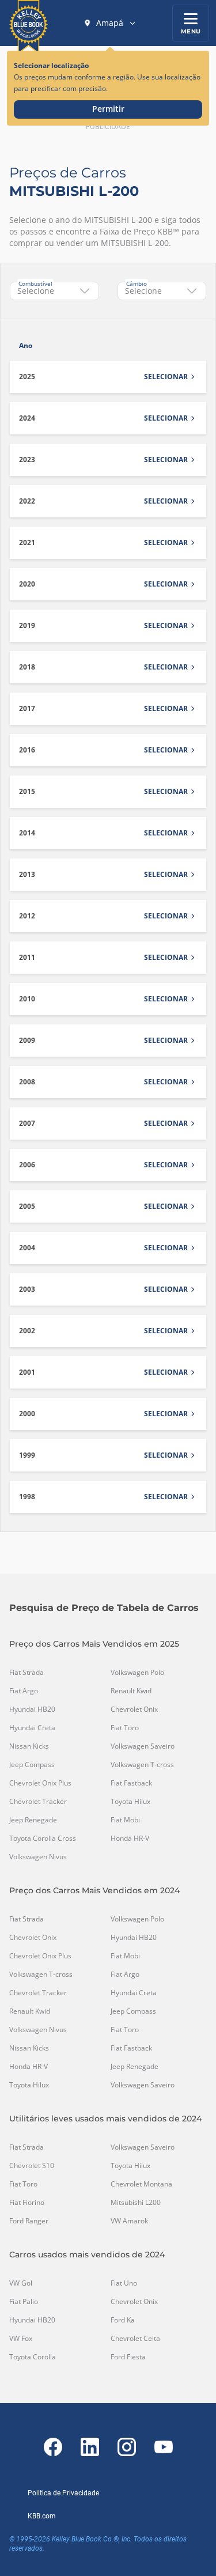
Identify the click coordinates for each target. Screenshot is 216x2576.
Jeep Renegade (33, 1820)
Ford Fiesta (128, 2357)
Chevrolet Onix (134, 1709)
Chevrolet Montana (141, 2184)
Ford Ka (123, 2320)
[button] (110, 23)
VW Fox (21, 2339)
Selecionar (166, 377)
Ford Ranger (29, 2221)
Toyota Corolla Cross (43, 1839)
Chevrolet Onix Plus (40, 1783)
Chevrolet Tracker (38, 1802)
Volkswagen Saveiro (143, 1746)
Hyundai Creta (32, 1728)
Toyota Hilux (130, 1802)
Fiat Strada (26, 1673)
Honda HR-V (130, 1839)
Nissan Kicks (29, 1746)
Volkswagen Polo (137, 1673)
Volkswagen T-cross (142, 1765)
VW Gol (21, 2283)
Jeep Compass (32, 1765)
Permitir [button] (108, 109)
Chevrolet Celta (135, 2339)
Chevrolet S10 (32, 2166)
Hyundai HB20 (32, 1709)
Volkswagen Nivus (38, 1857)
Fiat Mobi (125, 1820)
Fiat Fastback (131, 1783)
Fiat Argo (24, 1691)
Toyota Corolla (33, 2357)
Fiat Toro (125, 1728)
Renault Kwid (131, 1691)
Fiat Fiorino (27, 2203)
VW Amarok (129, 2221)
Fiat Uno (124, 2283)
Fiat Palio (24, 2302)
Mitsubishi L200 (136, 2203)
